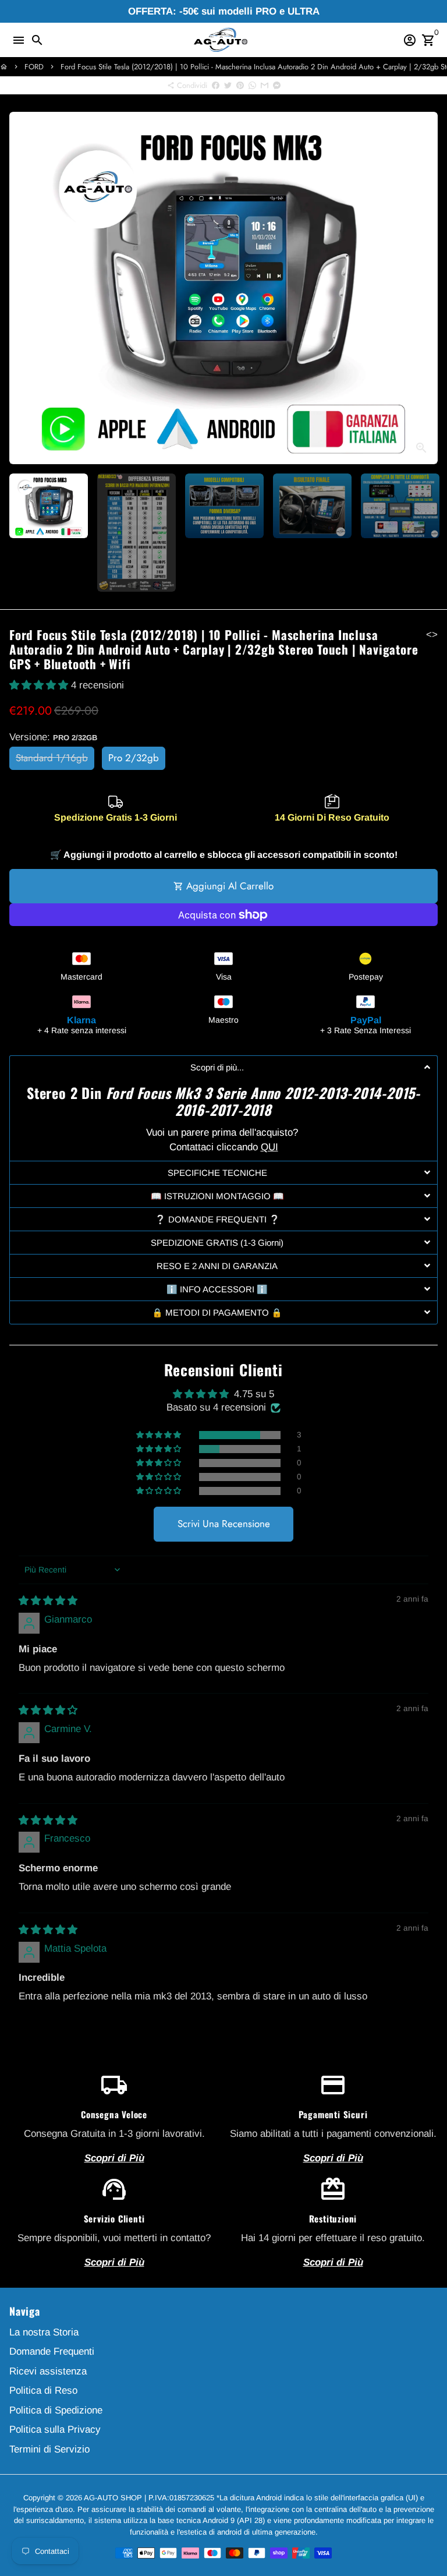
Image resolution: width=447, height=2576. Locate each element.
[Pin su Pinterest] (240, 85)
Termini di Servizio (49, 2449)
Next (426, 288)
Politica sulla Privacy (55, 2430)
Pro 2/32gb (134, 758)
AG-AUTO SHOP (113, 2498)
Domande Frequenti (52, 2351)
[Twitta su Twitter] (228, 85)
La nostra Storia (44, 2332)
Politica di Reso (43, 2391)
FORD (34, 67)
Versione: (53, 737)
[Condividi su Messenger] (277, 85)
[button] (40, 685)
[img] (48, 1601)
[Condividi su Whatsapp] (252, 85)
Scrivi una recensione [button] (224, 1524)
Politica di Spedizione (56, 2410)
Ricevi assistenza (48, 2371)
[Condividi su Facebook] (216, 85)
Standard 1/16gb (52, 758)
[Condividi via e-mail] (265, 85)
